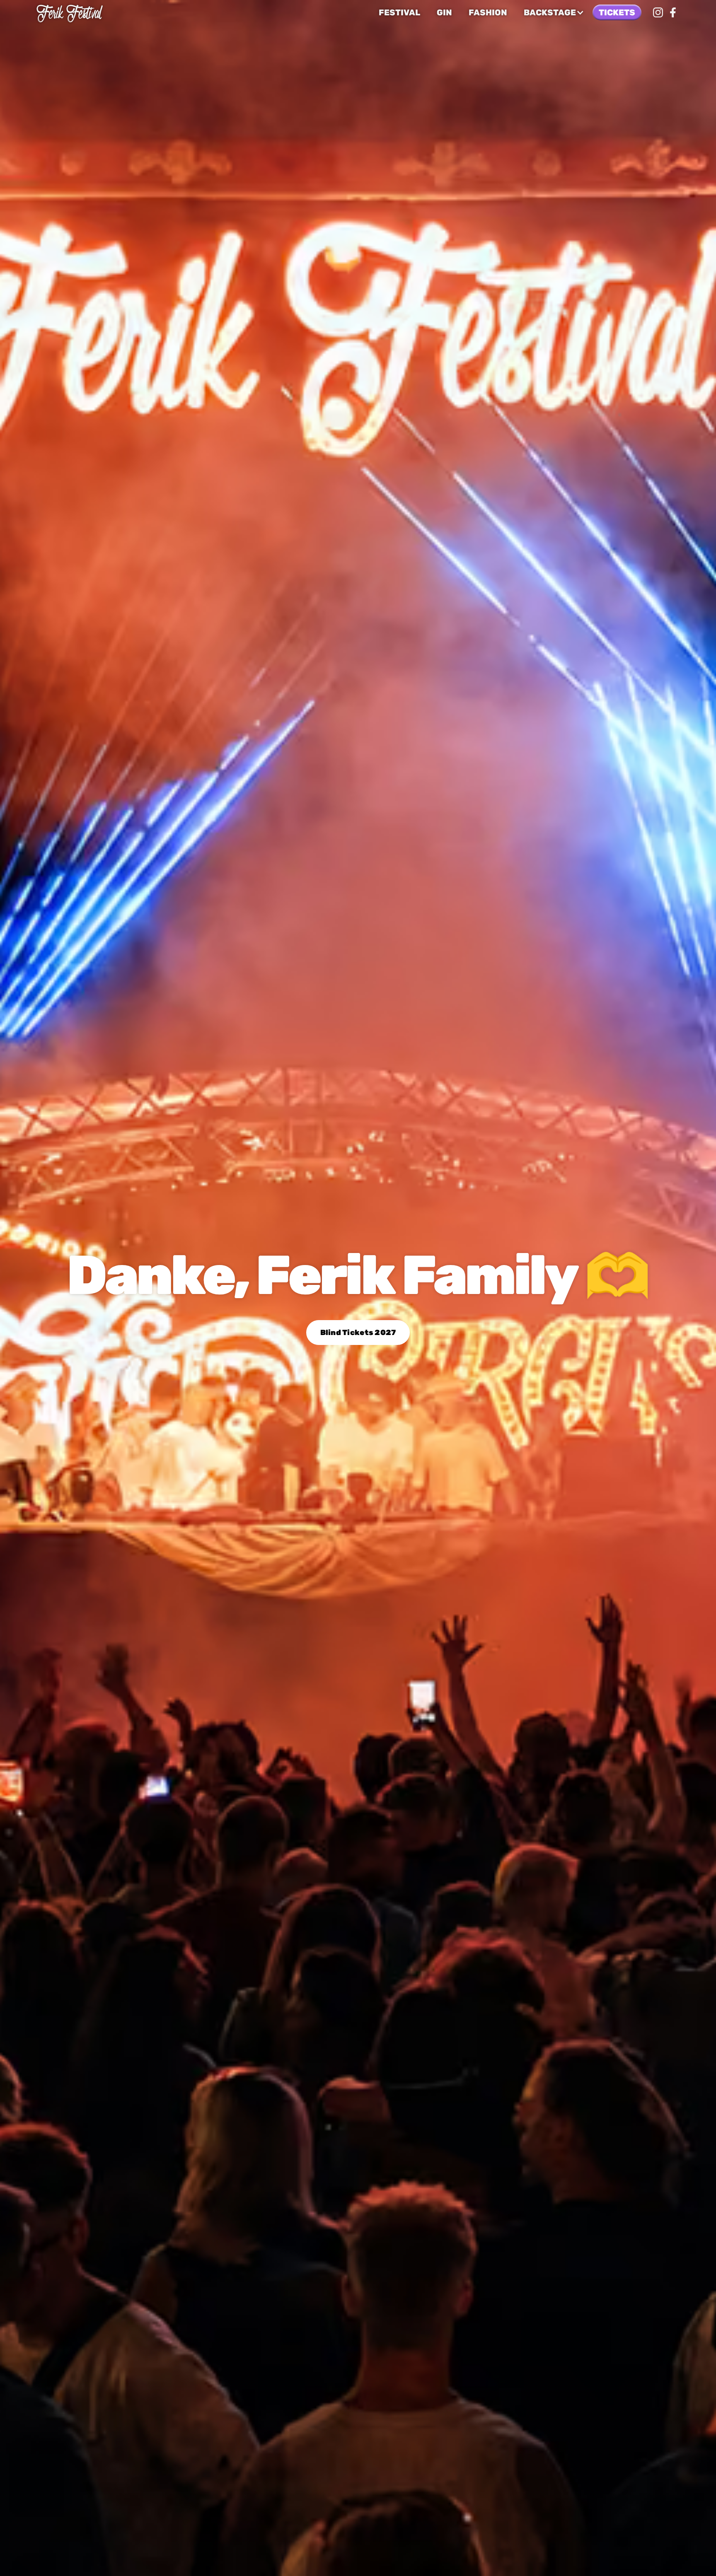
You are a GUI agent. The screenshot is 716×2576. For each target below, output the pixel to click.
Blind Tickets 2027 (358, 1333)
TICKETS (617, 12)
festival (399, 12)
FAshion (488, 12)
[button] (554, 12)
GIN (444, 12)
